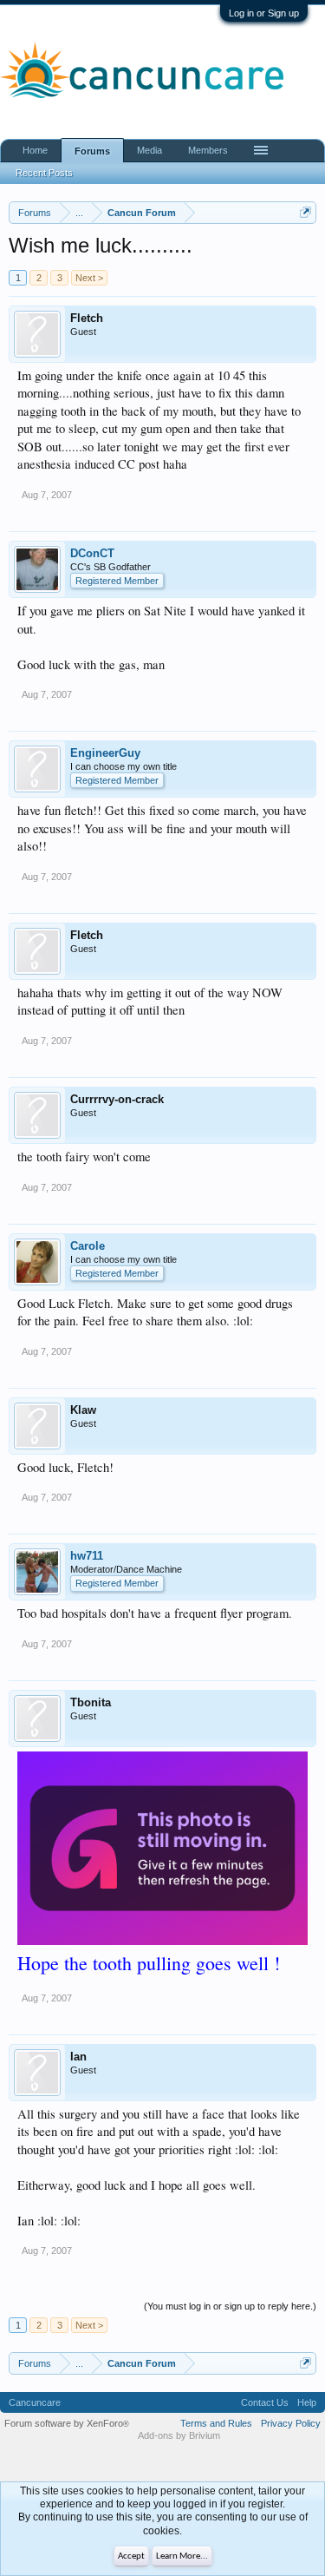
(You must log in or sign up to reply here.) (230, 2306)
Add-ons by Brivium (179, 2435)
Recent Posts (44, 173)
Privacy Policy (291, 2423)
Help (307, 2402)
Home (35, 150)
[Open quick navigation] (305, 212)
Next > (89, 278)
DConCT (92, 553)
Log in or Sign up (264, 13)
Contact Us (265, 2402)
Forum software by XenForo (67, 2423)
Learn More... (182, 2556)
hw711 (87, 1556)
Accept (131, 2556)
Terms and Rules (216, 2423)
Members (208, 150)
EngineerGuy (105, 753)
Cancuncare (35, 2402)
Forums (92, 151)
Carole (88, 1246)
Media (149, 150)
